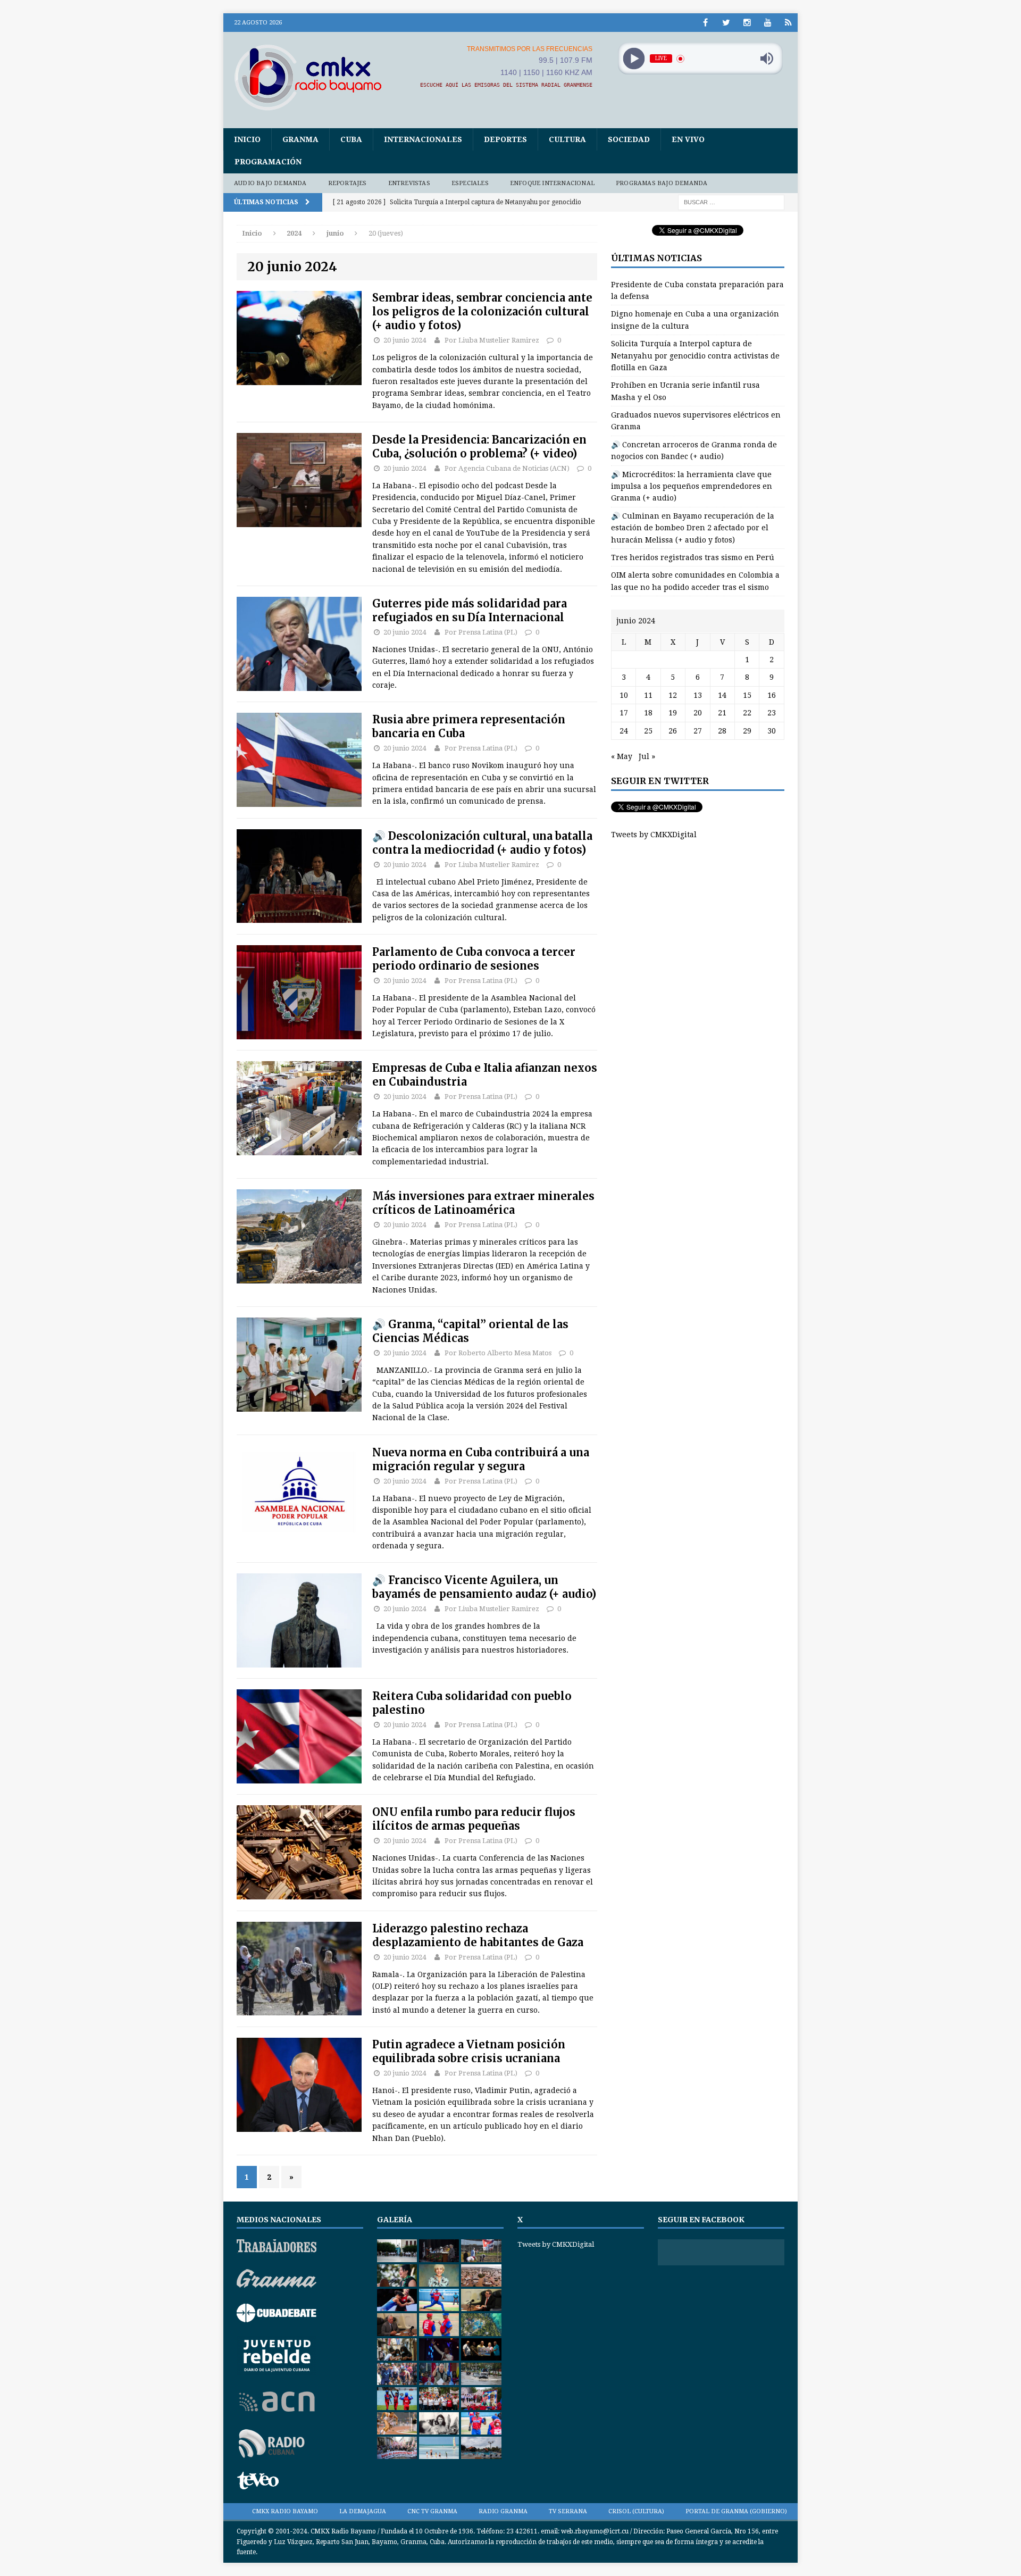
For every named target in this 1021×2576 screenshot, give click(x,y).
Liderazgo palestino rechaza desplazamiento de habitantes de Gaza (478, 1935)
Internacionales (423, 139)
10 (624, 695)
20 (698, 713)
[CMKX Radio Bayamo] (314, 77)
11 (648, 695)
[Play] (634, 59)
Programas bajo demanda (662, 183)
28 (722, 731)
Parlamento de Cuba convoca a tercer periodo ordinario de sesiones (474, 959)
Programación (268, 162)
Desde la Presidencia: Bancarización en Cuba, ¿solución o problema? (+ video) (479, 447)
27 (698, 731)
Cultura (567, 139)
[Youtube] (768, 23)
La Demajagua (363, 2511)
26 (673, 731)
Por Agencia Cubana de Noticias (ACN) (507, 468)
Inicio (247, 139)
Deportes (505, 139)
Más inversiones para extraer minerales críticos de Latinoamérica (483, 1203)
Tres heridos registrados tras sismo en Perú (693, 557)
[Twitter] (726, 23)
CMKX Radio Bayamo (285, 2511)
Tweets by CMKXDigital (654, 835)
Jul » (647, 756)
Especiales (470, 183)
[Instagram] (747, 23)
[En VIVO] (788, 23)
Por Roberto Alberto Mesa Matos (498, 1353)
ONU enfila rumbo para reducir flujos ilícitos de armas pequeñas (474, 1819)
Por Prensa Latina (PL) (481, 632)
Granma (300, 139)
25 (648, 731)
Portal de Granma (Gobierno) (736, 2511)
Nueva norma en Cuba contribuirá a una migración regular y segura (481, 1459)
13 (698, 695)
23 (772, 713)
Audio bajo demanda (270, 183)
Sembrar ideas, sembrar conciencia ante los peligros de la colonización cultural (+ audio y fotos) (482, 311)
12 (673, 695)
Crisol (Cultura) (636, 2511)
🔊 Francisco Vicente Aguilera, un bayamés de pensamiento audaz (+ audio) (484, 1587)
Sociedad (629, 139)
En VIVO (688, 139)
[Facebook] (705, 23)
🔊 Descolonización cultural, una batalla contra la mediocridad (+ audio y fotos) (482, 843)
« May (622, 756)
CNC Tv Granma (432, 2511)
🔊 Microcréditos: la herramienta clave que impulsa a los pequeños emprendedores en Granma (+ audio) (692, 486)
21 (722, 713)
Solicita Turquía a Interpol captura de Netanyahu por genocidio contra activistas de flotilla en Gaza (695, 356)
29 (747, 731)
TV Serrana (568, 2511)
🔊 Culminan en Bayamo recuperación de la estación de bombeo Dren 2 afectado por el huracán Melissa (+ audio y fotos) (693, 528)
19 (673, 713)
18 (648, 713)
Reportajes (348, 183)
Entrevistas (409, 183)
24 (624, 731)
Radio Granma (503, 2511)
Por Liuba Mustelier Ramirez (492, 340)
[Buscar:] (731, 202)
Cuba (351, 139)
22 (747, 713)
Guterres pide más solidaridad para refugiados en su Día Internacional (470, 610)
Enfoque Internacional (552, 183)
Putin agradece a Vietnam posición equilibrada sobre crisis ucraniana (469, 2051)
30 (772, 731)
